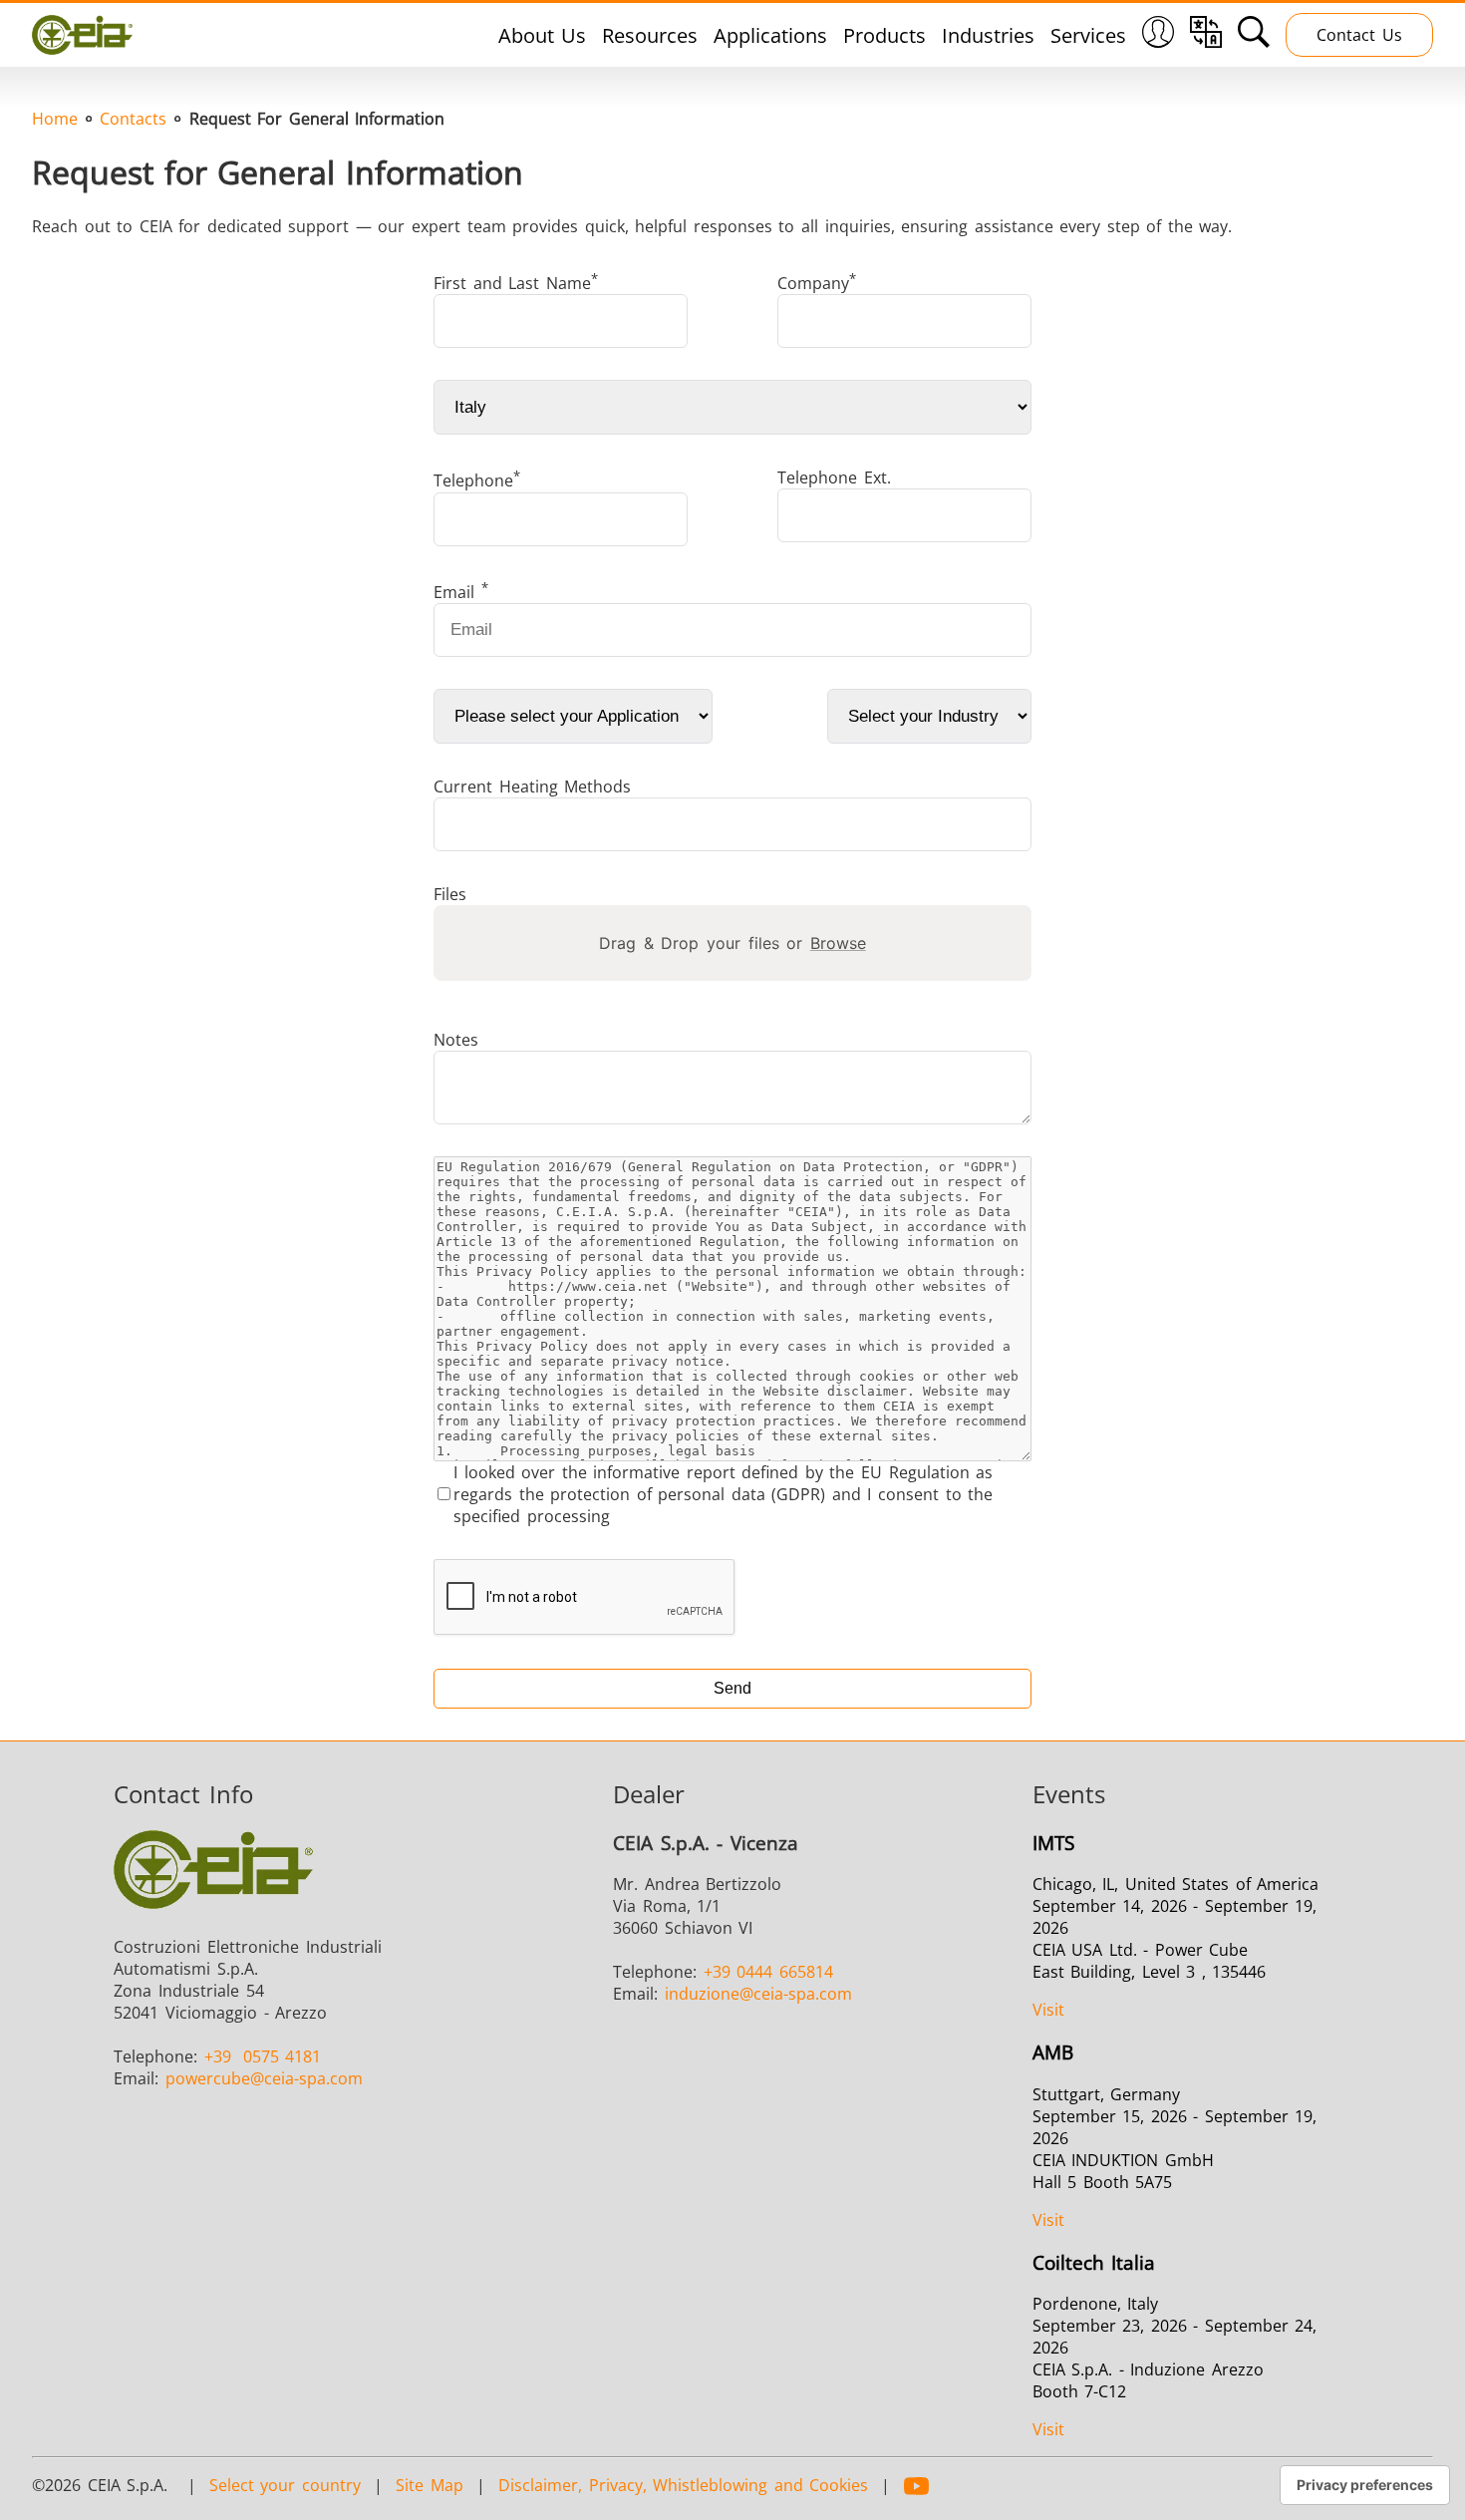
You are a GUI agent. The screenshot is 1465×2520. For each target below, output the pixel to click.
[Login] (1158, 40)
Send (732, 1688)
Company (817, 282)
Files (450, 894)
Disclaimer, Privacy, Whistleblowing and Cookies (683, 2485)
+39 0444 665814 (768, 1972)
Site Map (430, 2485)
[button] (1158, 35)
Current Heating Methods (532, 787)
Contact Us (1359, 35)
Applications (770, 35)
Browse (838, 943)
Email (461, 591)
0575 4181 (263, 2056)
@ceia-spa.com (264, 2078)
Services (1088, 35)
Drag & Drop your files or (732, 943)
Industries (988, 35)
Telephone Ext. (834, 477)
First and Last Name (516, 282)
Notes (456, 1040)
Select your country (285, 2485)
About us (543, 35)
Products (884, 35)
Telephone (477, 479)
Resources (650, 35)
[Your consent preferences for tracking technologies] (1365, 2485)
